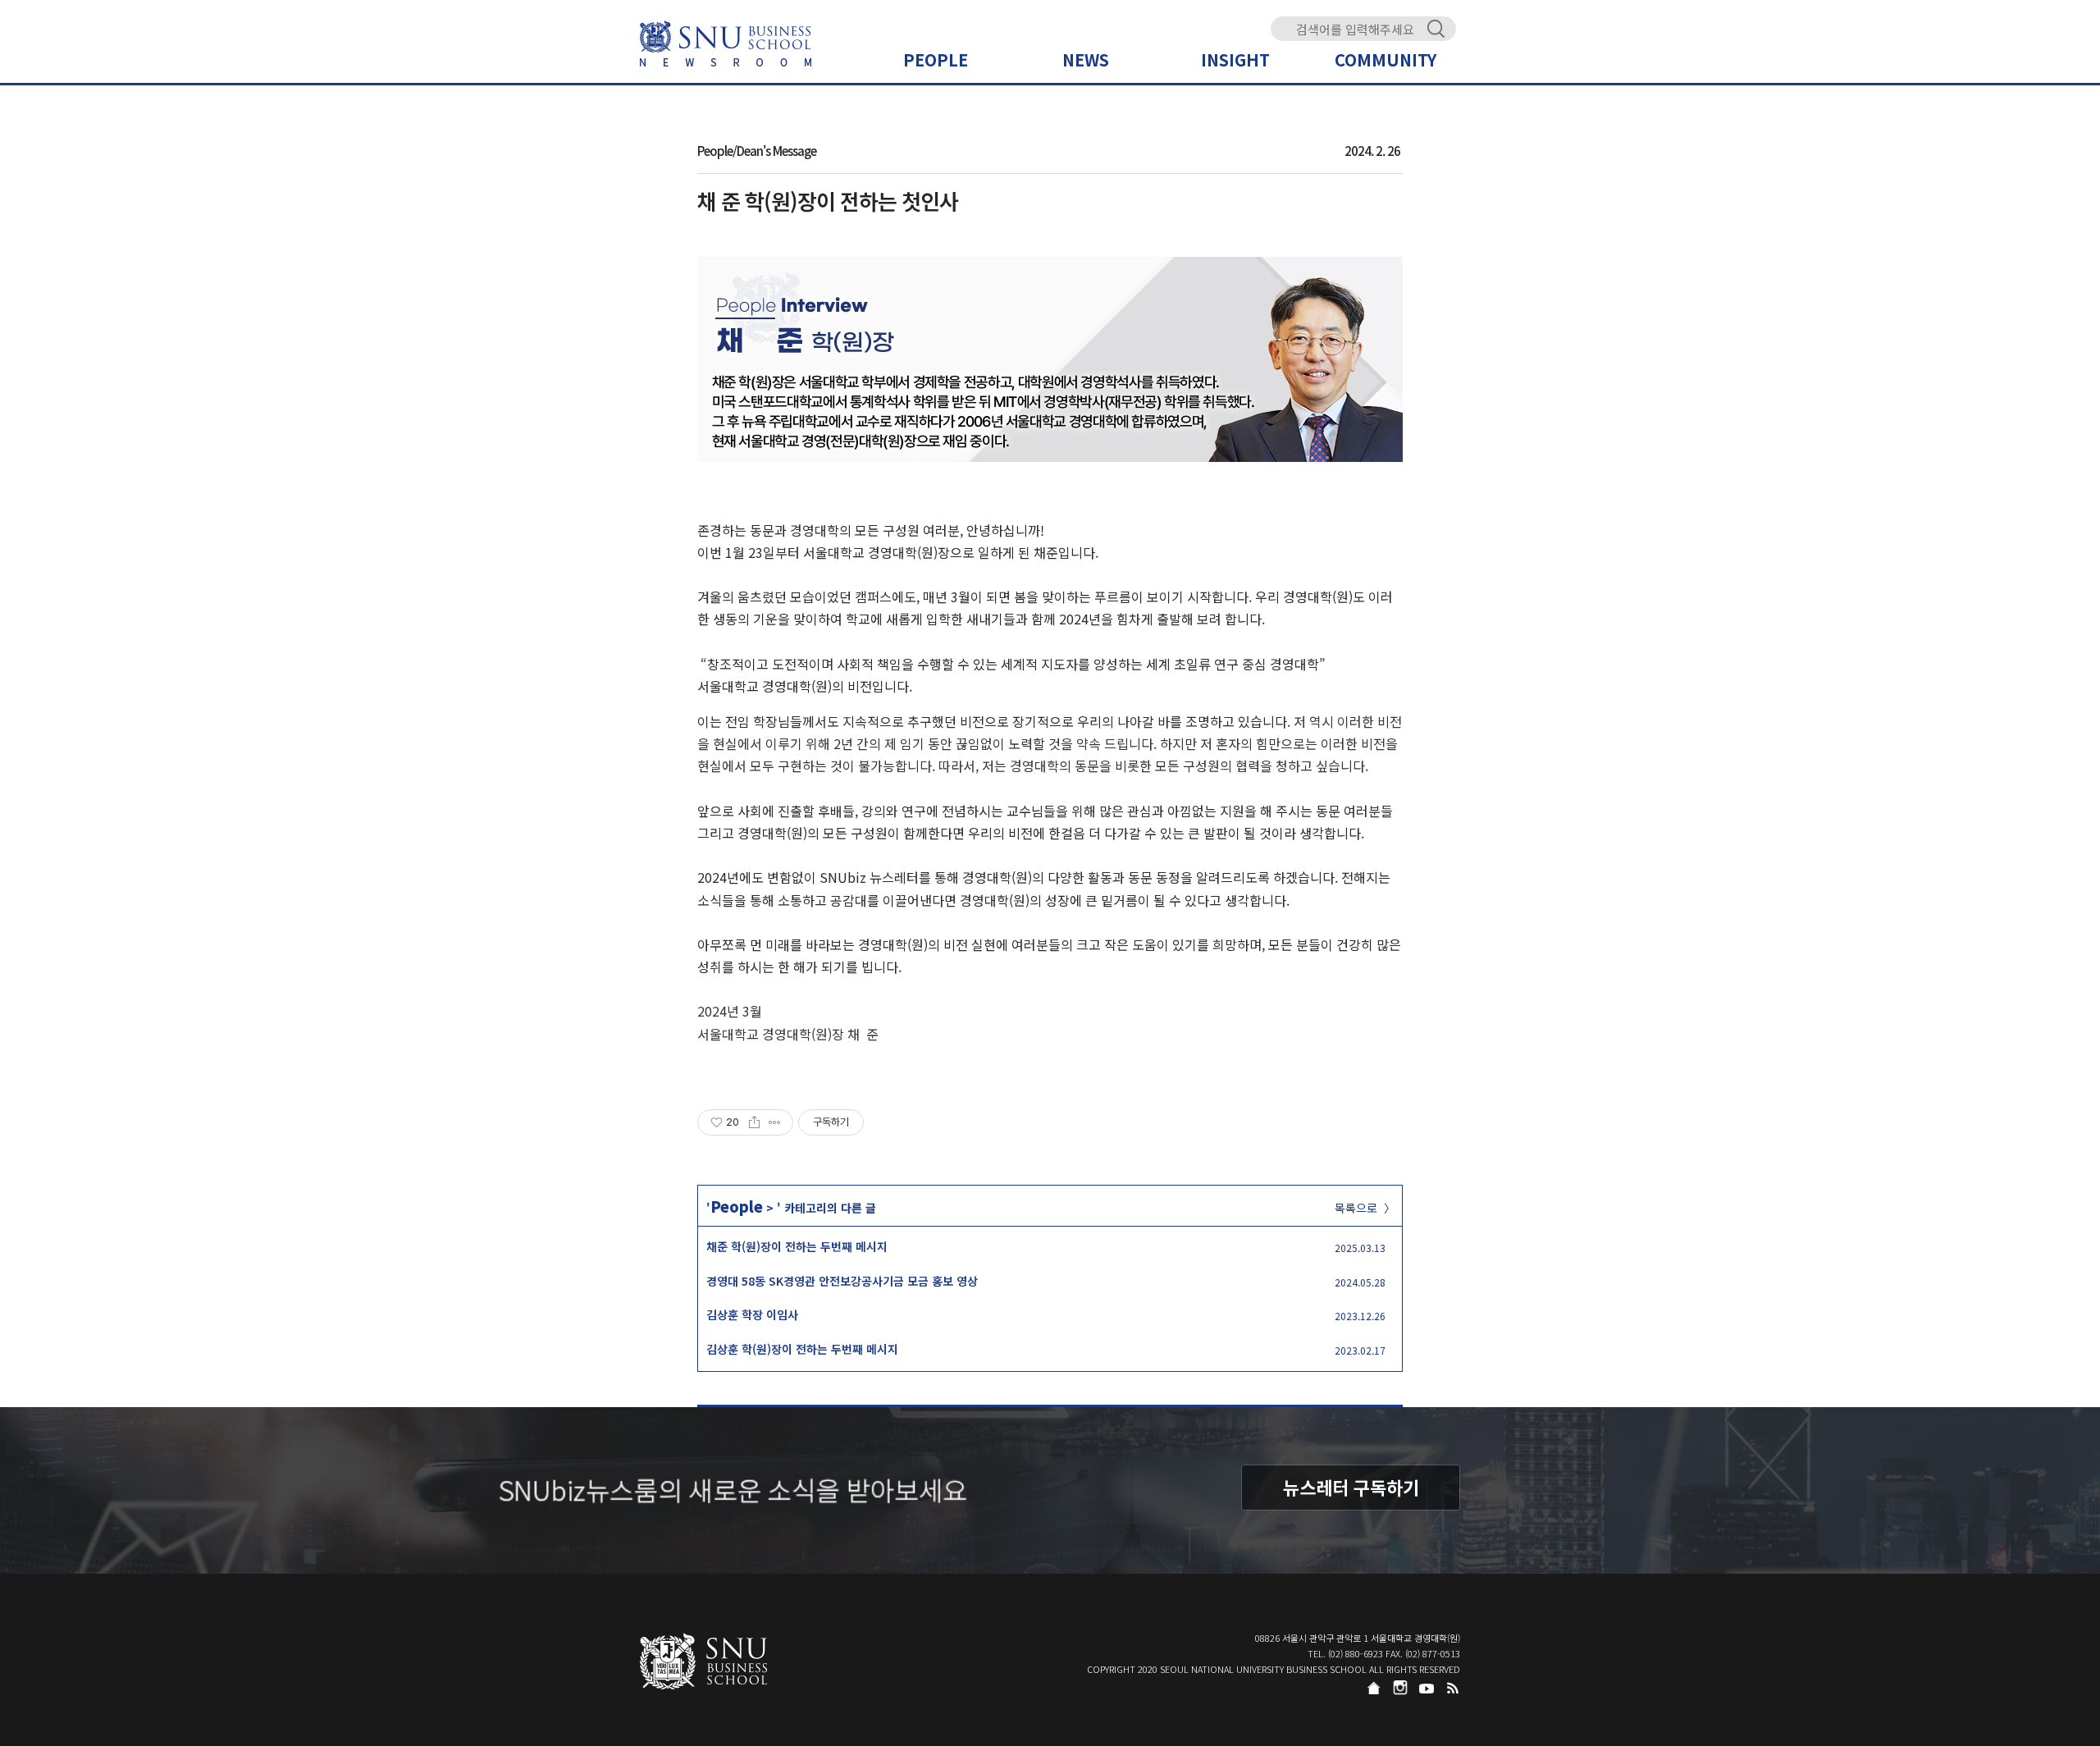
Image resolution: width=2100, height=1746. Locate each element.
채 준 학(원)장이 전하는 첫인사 (828, 201)
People (737, 1206)
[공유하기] (754, 1122)
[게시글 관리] (775, 1122)
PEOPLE (936, 59)
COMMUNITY (1386, 59)
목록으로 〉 (1365, 1208)
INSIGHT (1235, 59)
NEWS (1086, 59)
